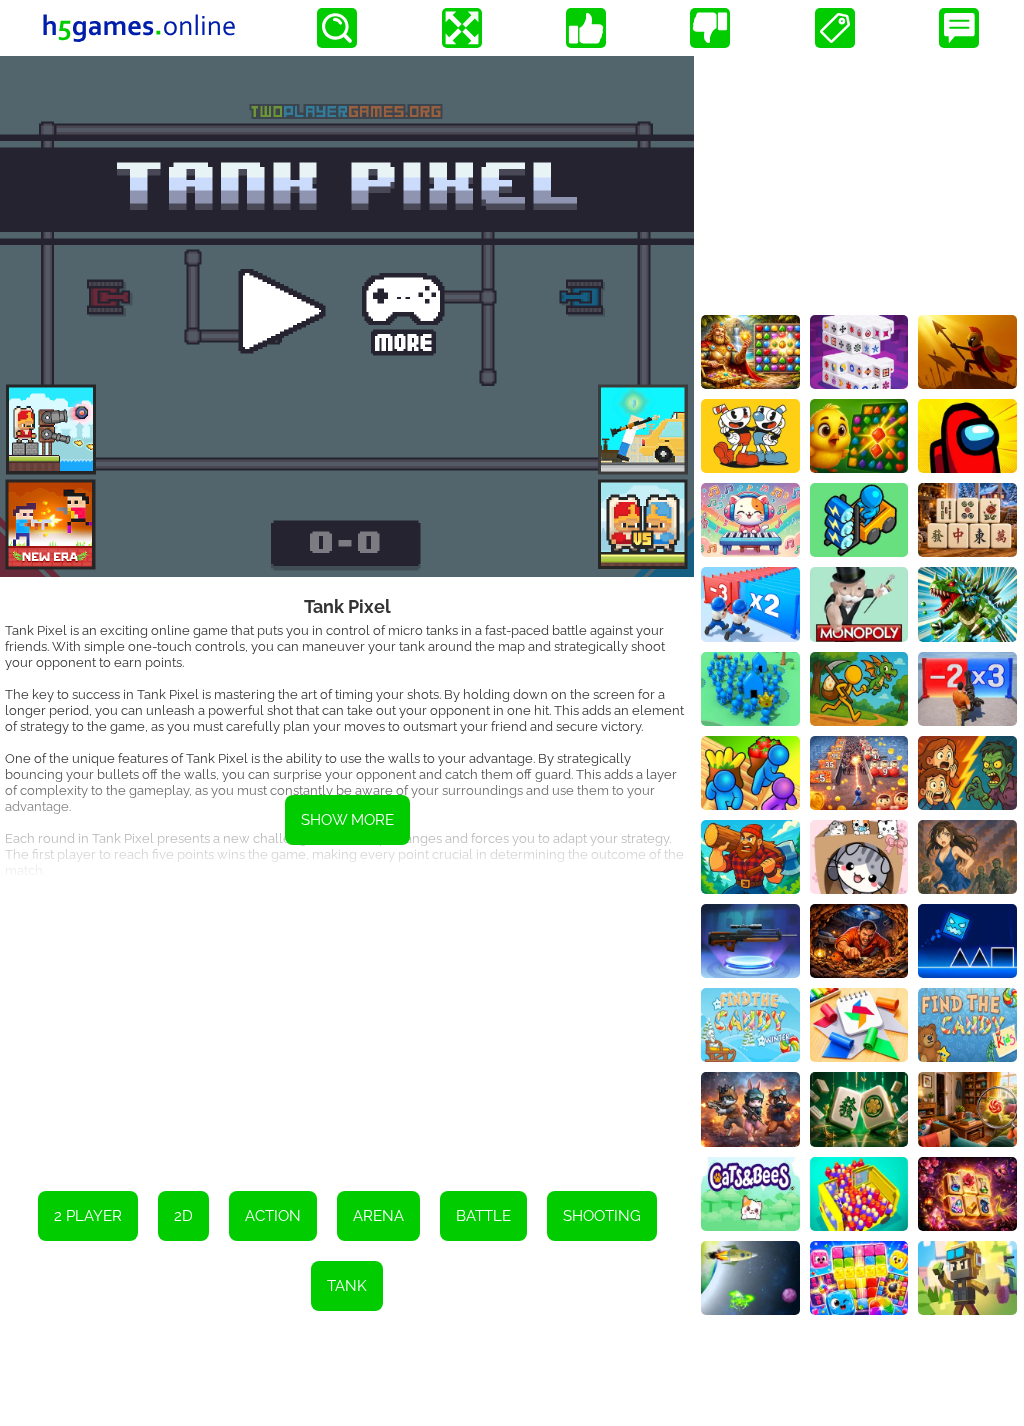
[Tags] (835, 28)
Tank (347, 1286)
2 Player (88, 1216)
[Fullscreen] (462, 28)
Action (273, 1216)
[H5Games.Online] (139, 28)
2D (183, 1216)
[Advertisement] (347, 1021)
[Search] (337, 28)
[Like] (586, 28)
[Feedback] (959, 28)
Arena (378, 1216)
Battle (483, 1216)
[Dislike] (710, 28)
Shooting (602, 1216)
